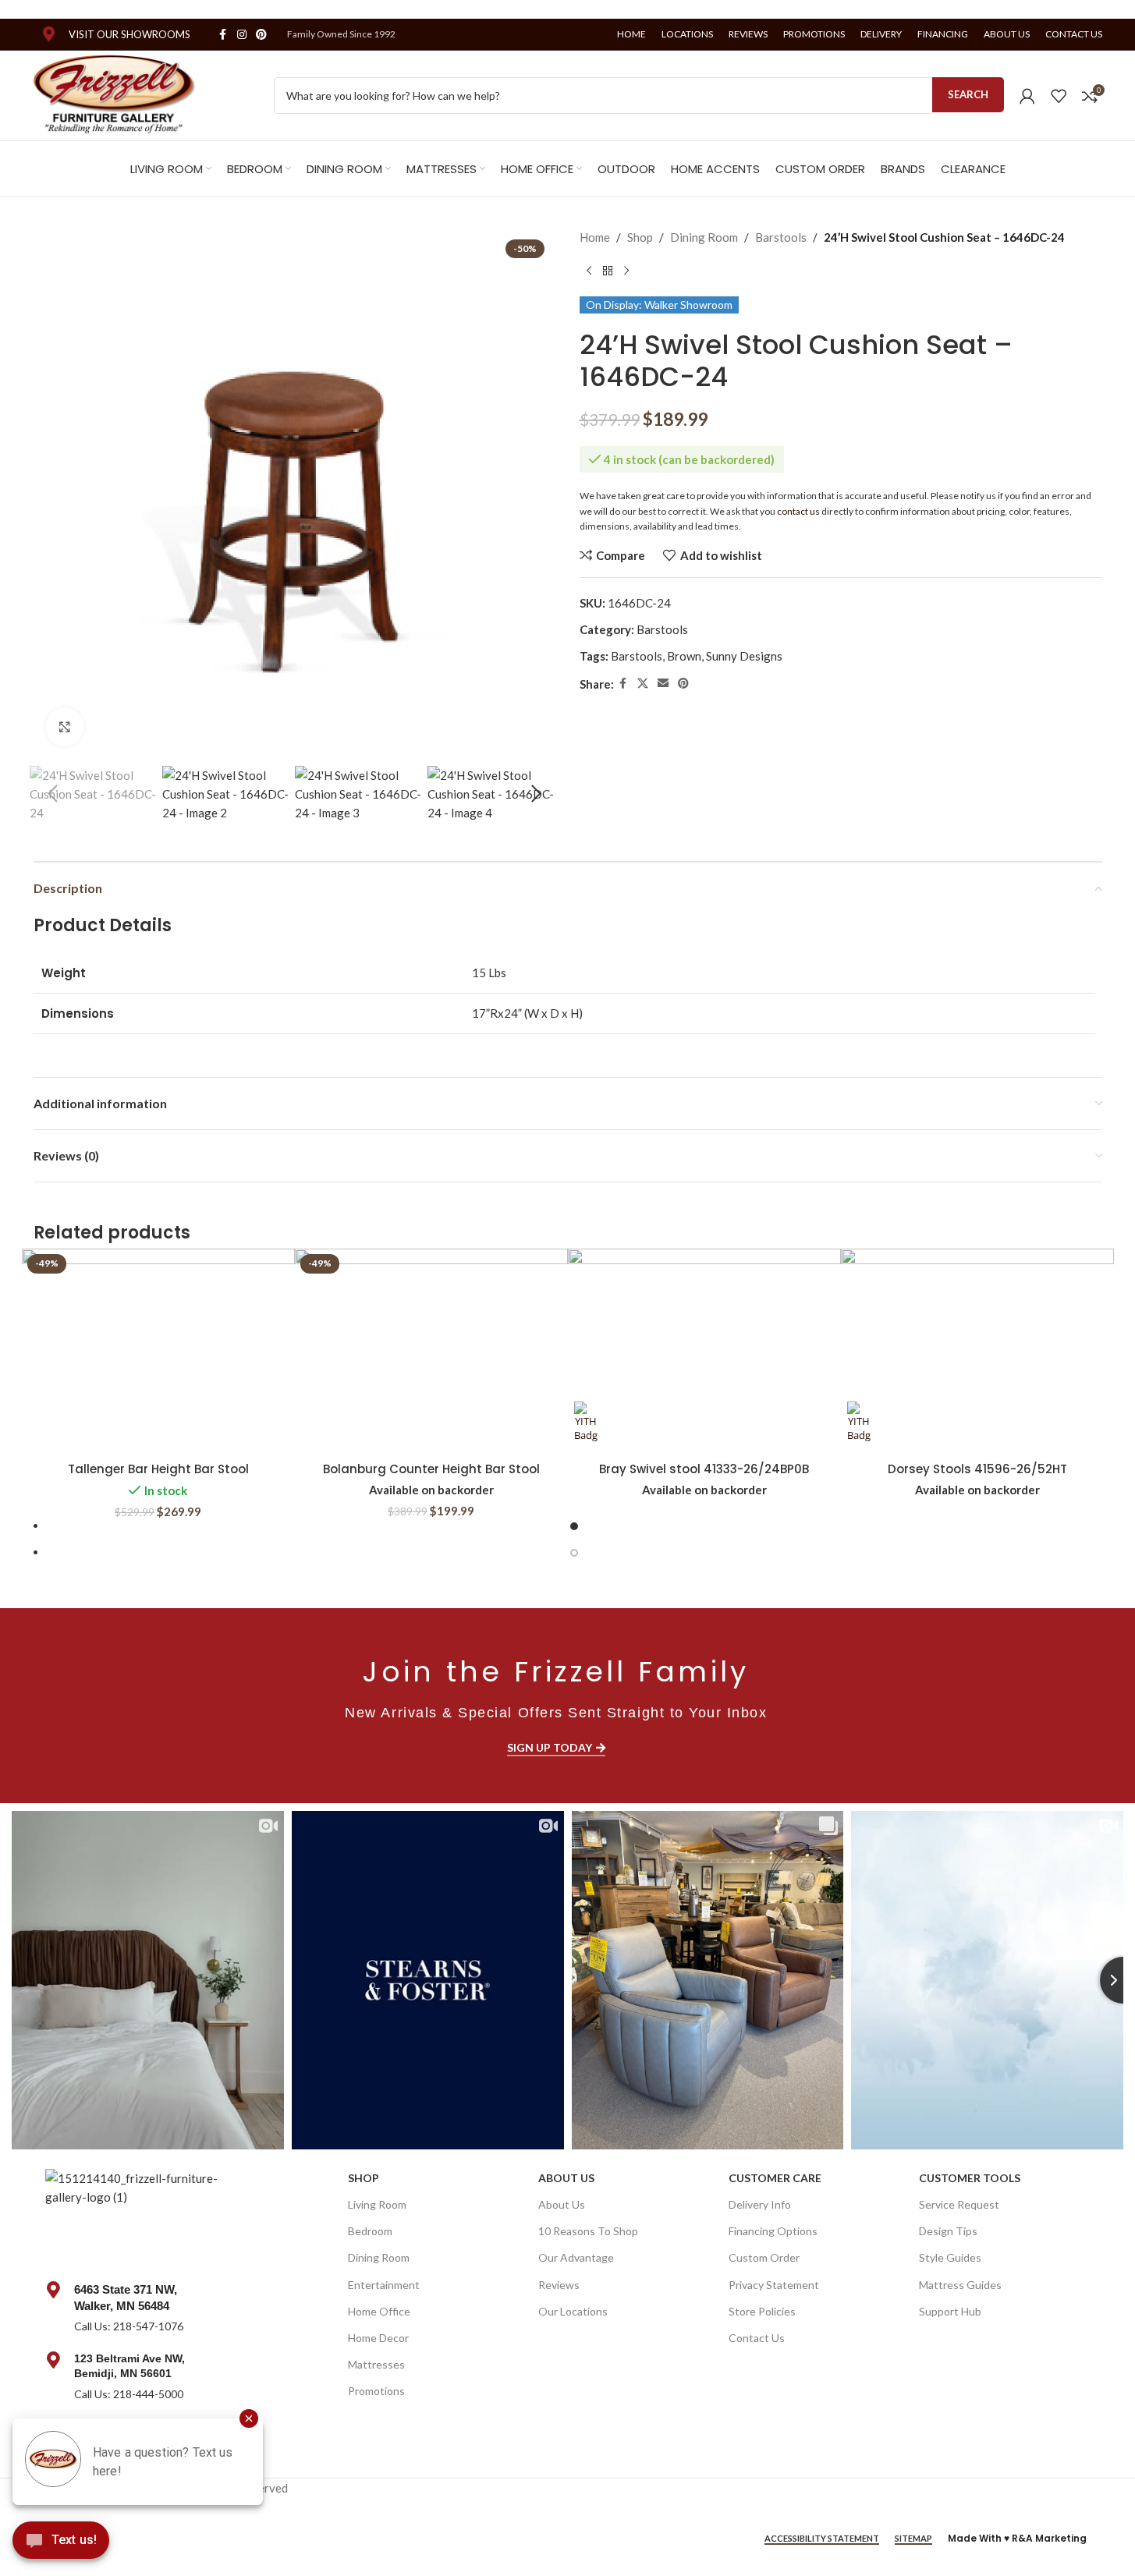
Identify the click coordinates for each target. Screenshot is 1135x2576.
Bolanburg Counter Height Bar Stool (431, 1469)
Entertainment (384, 2285)
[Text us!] (61, 2544)
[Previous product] (589, 271)
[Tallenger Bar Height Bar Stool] (158, 1351)
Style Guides (950, 2257)
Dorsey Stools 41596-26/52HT (977, 1469)
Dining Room (704, 237)
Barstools (781, 237)
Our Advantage (576, 2257)
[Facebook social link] (223, 35)
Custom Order (764, 2257)
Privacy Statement (774, 2285)
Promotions (376, 2391)
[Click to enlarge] (65, 727)
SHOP (364, 2178)
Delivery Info (760, 2204)
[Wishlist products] (1059, 96)
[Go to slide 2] (575, 1552)
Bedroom (370, 2231)
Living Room (377, 2204)
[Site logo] (115, 94)
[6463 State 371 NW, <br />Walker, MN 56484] (54, 2290)
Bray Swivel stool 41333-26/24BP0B (704, 1469)
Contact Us (757, 2338)
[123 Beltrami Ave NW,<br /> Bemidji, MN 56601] (54, 2360)
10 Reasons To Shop (588, 2231)
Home (595, 237)
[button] (53, 794)
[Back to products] (608, 271)
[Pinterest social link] (261, 35)
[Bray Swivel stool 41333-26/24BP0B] (704, 1351)
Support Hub (950, 2311)
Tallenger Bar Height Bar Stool (158, 1469)
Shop (640, 237)
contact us (798, 511)
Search (968, 94)
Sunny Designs (744, 656)
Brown (684, 656)
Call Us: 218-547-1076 (129, 2326)
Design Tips (948, 2231)
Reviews (559, 2285)
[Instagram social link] (242, 35)
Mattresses (376, 2364)
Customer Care (775, 2178)
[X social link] (643, 684)
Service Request (959, 2204)
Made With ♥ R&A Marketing (1017, 2538)
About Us (566, 2178)
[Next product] (626, 271)
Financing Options (773, 2231)
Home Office (379, 2311)
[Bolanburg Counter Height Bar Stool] (431, 1351)
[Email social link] (663, 684)
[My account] (1027, 96)
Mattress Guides (960, 2285)
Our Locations (573, 2311)
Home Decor (378, 2338)
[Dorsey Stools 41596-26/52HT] (977, 1351)
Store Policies (762, 2311)
